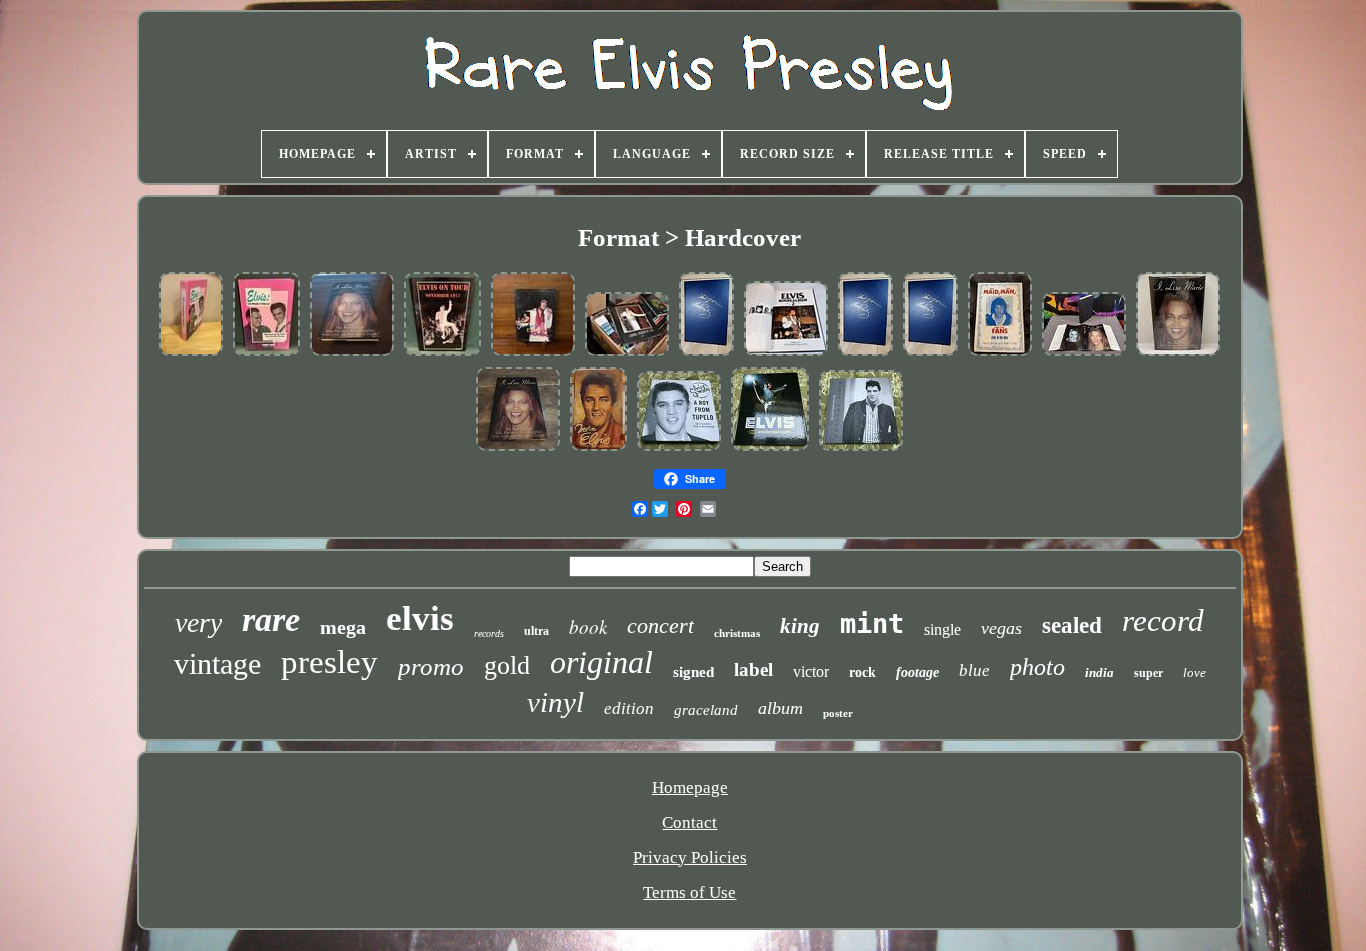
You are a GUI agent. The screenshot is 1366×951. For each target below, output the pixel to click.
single (942, 629)
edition (629, 708)
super (1148, 673)
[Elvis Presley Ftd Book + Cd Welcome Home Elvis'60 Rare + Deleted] (861, 448)
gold (507, 665)
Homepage (690, 787)
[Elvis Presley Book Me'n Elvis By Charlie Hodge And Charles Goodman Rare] (598, 448)
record (1163, 620)
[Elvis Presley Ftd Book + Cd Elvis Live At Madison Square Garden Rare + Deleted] (770, 448)
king (800, 626)
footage (917, 672)
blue (974, 670)
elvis (420, 618)
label (753, 669)
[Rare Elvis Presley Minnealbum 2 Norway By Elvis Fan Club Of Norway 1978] (706, 353)
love (1194, 672)
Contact (689, 822)
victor (811, 671)
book (588, 626)
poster (838, 713)
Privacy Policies (690, 857)
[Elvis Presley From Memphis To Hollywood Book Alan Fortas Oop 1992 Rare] (266, 353)
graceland (706, 710)
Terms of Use (689, 892)
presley (329, 662)
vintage (217, 663)
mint (872, 623)
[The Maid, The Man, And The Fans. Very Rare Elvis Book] (1000, 353)
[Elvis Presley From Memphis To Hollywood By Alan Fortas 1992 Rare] (191, 353)
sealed (1072, 625)
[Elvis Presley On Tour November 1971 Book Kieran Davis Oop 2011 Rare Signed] (442, 353)
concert (660, 625)
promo (431, 666)
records (489, 633)
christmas (737, 633)
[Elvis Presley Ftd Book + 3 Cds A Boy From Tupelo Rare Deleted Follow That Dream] (679, 448)
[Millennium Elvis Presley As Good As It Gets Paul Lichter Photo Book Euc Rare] (533, 353)
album (780, 708)
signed (693, 672)
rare (271, 619)
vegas (1001, 628)
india (1099, 672)
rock (862, 672)
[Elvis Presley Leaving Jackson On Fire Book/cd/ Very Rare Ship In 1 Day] (627, 353)
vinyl (555, 702)
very (198, 622)
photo (1037, 667)
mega (343, 627)
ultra (536, 631)
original (601, 662)
